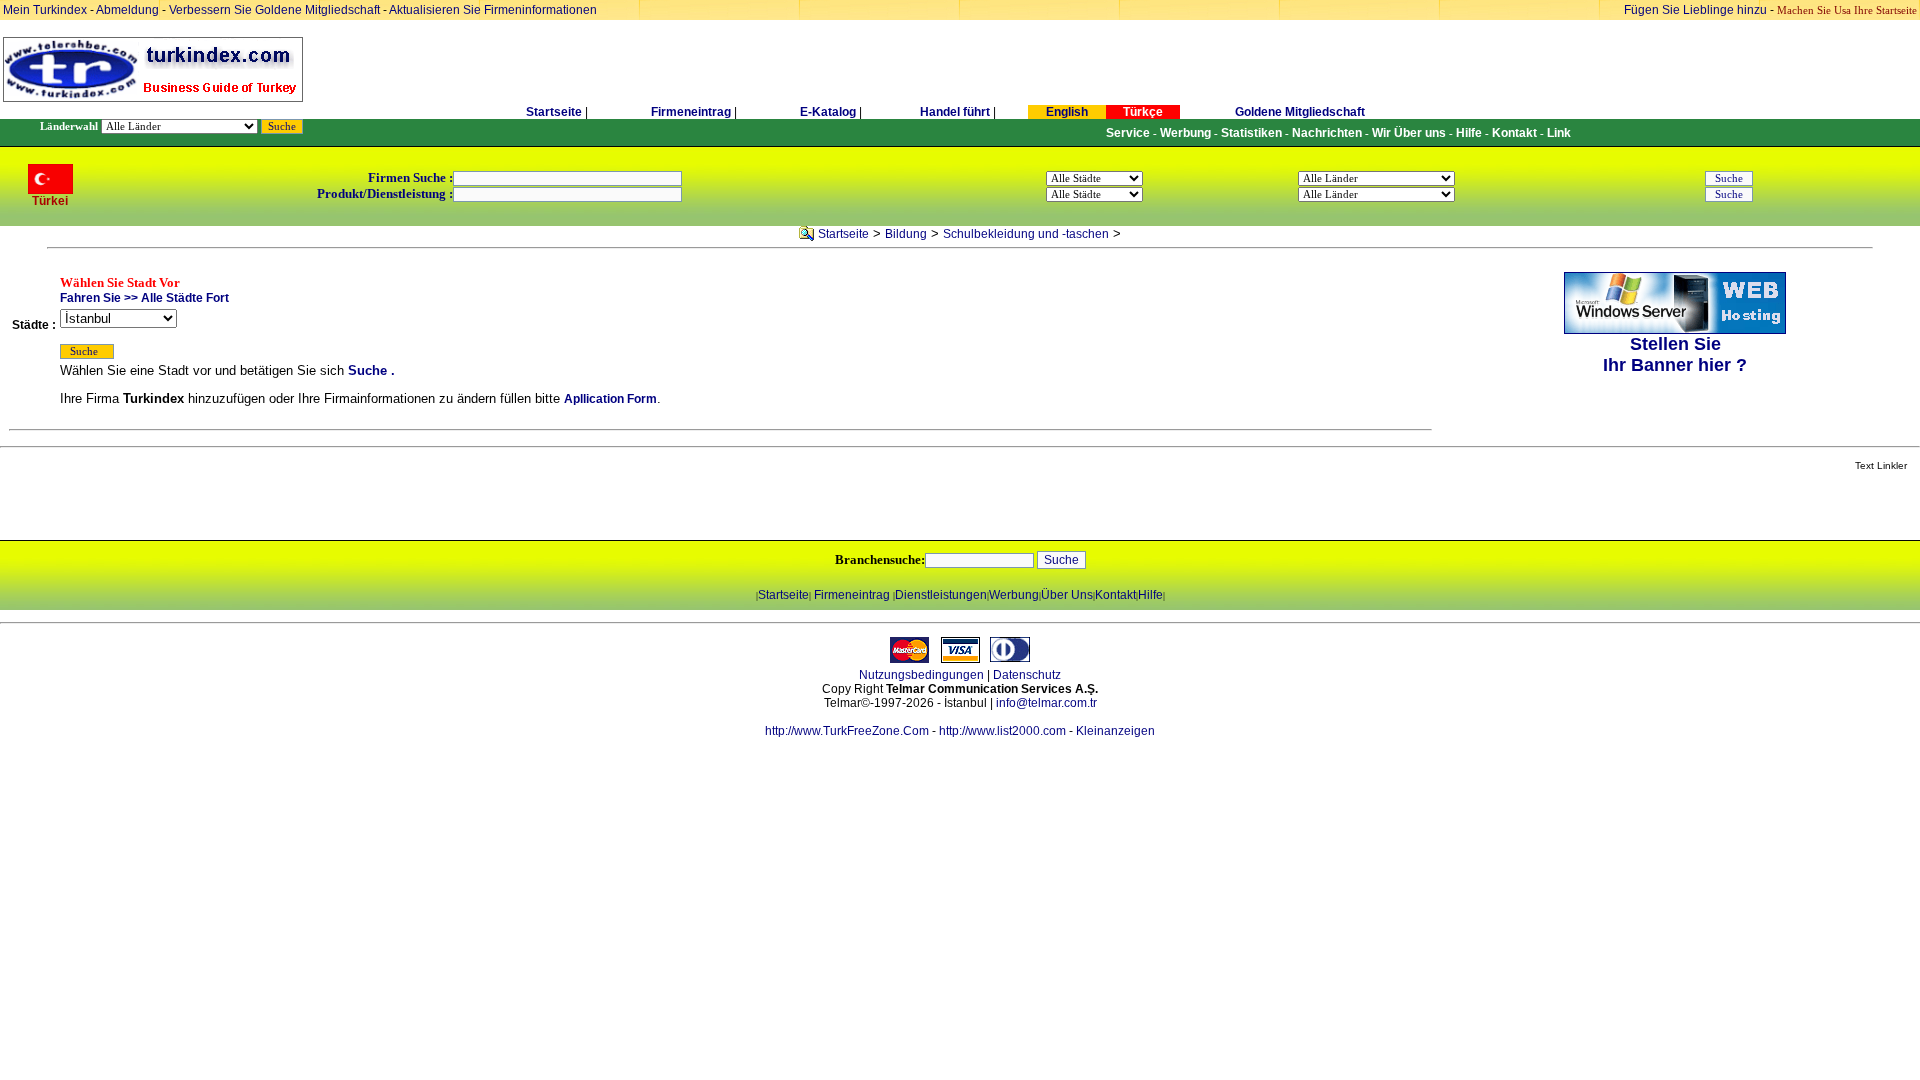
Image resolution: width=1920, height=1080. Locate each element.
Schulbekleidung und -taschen (1026, 234)
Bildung (906, 234)
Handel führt (955, 112)
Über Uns (1067, 595)
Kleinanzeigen (1115, 731)
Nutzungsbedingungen (921, 675)
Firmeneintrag (692, 112)
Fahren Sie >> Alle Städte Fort (144, 298)
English (1067, 112)
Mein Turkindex (45, 10)
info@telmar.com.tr (1046, 703)
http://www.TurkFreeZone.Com (847, 731)
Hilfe (1150, 595)
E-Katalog (828, 112)
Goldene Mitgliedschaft (1300, 112)
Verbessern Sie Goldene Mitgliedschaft (276, 10)
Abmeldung (127, 10)
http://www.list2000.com (1002, 731)
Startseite (554, 112)
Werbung (1014, 595)
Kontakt (1115, 595)
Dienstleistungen (941, 595)
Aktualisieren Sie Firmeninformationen (493, 10)
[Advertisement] (237, 507)
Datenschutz (1027, 675)
